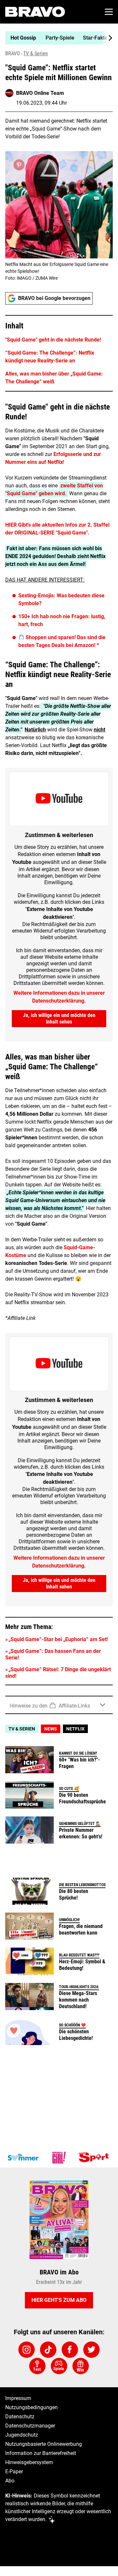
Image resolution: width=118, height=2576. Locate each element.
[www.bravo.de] (35, 12)
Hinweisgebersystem (29, 2462)
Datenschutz (20, 2417)
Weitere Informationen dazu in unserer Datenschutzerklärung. (59, 997)
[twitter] (91, 2350)
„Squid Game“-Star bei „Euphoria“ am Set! (58, 1639)
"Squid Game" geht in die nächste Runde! (53, 340)
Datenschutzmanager (30, 2426)
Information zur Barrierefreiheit (41, 2453)
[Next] (107, 38)
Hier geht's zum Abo (59, 2300)
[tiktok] (48, 2350)
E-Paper (14, 2471)
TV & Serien (36, 53)
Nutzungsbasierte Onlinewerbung (44, 2444)
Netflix (75, 1729)
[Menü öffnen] (109, 12)
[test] (37, 2366)
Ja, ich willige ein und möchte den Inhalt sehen (59, 1018)
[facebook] (70, 2350)
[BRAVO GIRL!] (59, 2158)
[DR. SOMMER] (23, 2158)
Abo (10, 2481)
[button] (59, 353)
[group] (56, 38)
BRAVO (13, 53)
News (51, 1729)
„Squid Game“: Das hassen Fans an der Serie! (53, 1654)
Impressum (18, 2398)
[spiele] (59, 2366)
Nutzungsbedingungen (31, 2407)
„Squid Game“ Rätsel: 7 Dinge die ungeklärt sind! (58, 1673)
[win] (81, 2366)
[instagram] (27, 2350)
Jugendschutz (22, 2435)
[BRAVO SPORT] (95, 2158)
